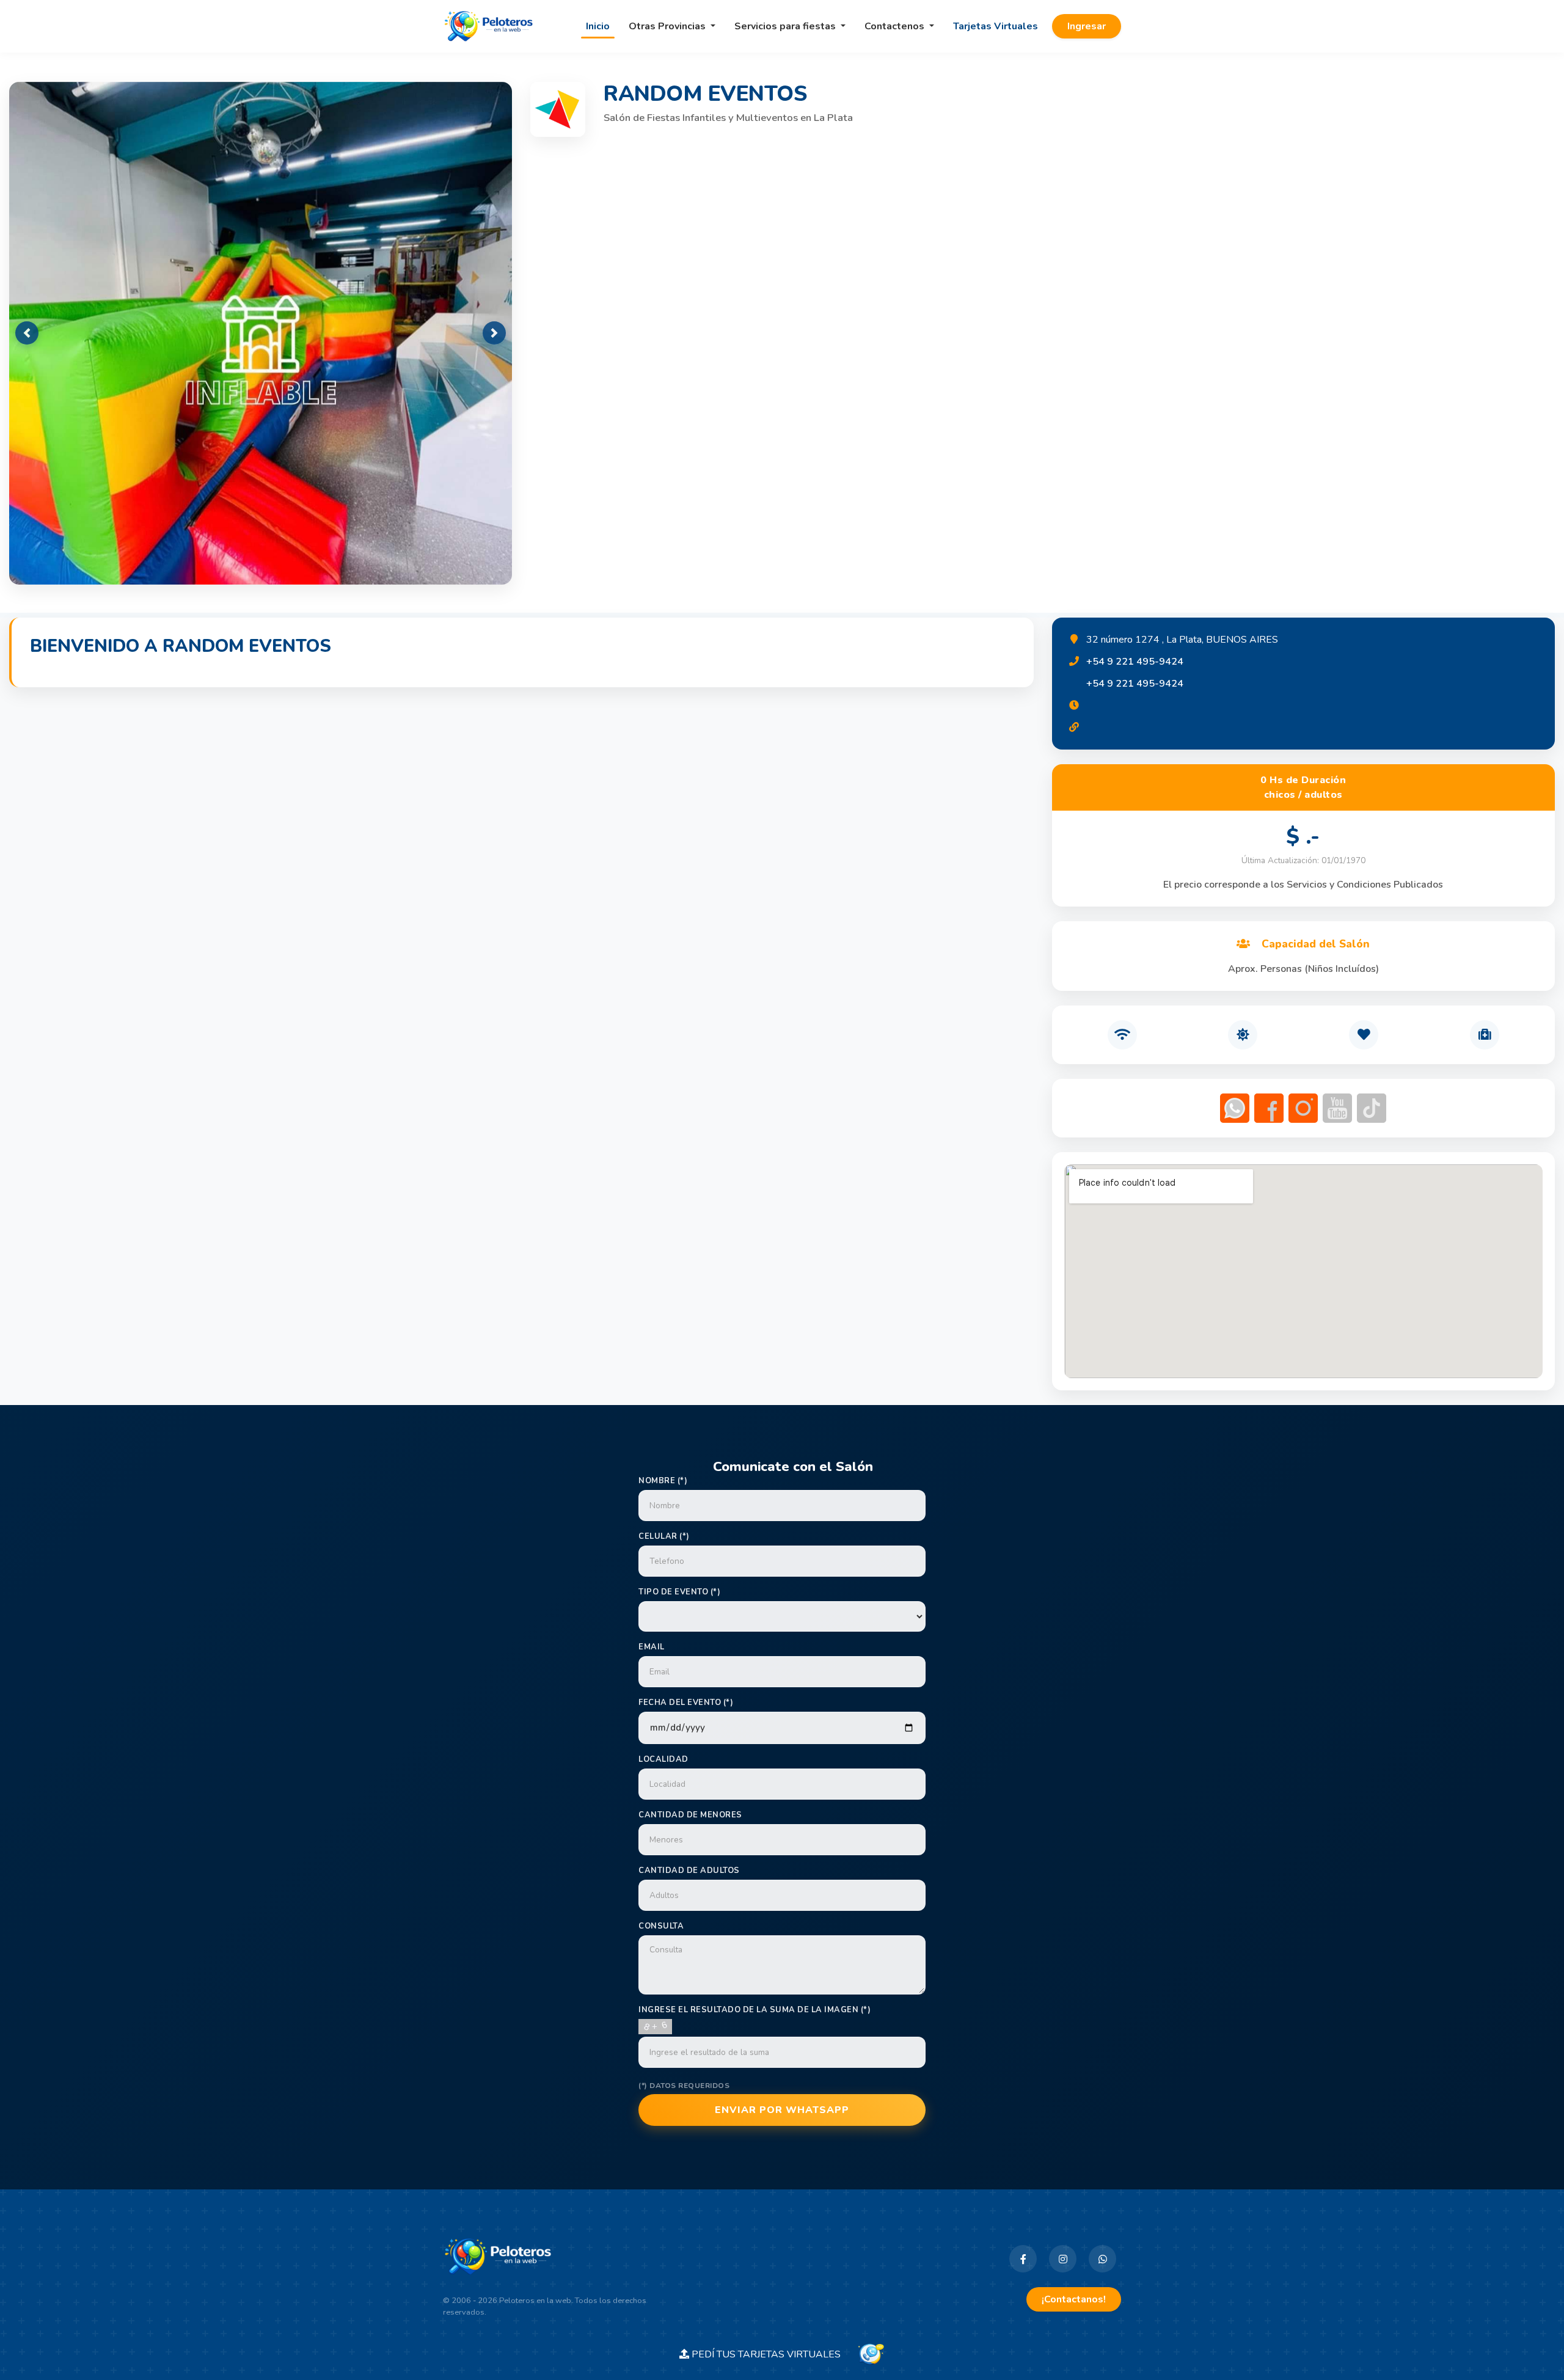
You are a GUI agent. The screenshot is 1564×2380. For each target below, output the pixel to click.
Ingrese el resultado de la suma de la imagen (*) (755, 2010)
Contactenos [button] (896, 26)
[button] (27, 333)
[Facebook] (1023, 2259)
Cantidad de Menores (690, 1815)
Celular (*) (664, 1536)
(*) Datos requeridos (684, 2086)
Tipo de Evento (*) (679, 1592)
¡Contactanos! (1074, 2299)
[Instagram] (1063, 2259)
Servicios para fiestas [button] (786, 26)
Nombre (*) (663, 1481)
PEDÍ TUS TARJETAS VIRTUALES (772, 2354)
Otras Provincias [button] (668, 26)
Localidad (663, 1759)
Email (652, 1647)
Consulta (661, 1926)
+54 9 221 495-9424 (1135, 662)
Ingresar (1087, 26)
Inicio (598, 26)
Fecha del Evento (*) (686, 1703)
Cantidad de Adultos (689, 1871)
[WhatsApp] (1102, 2259)
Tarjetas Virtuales (996, 26)
